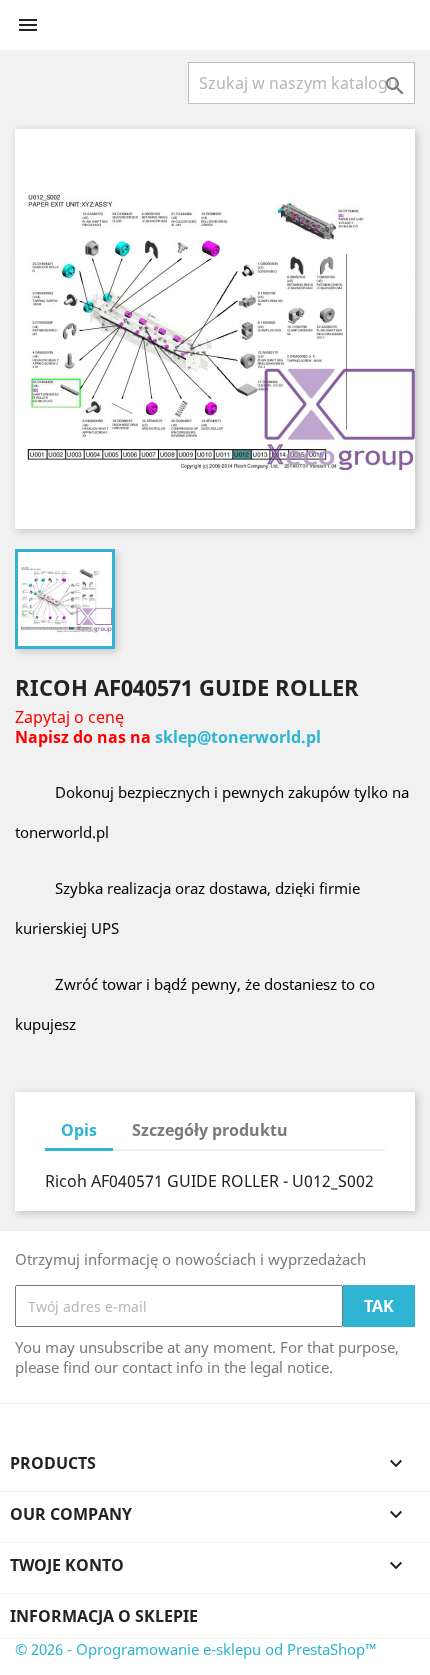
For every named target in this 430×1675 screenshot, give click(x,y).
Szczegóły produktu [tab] (210, 1130)
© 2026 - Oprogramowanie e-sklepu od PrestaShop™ (196, 1649)
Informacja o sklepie (104, 1616)
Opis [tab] (79, 1130)
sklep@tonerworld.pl (238, 737)
